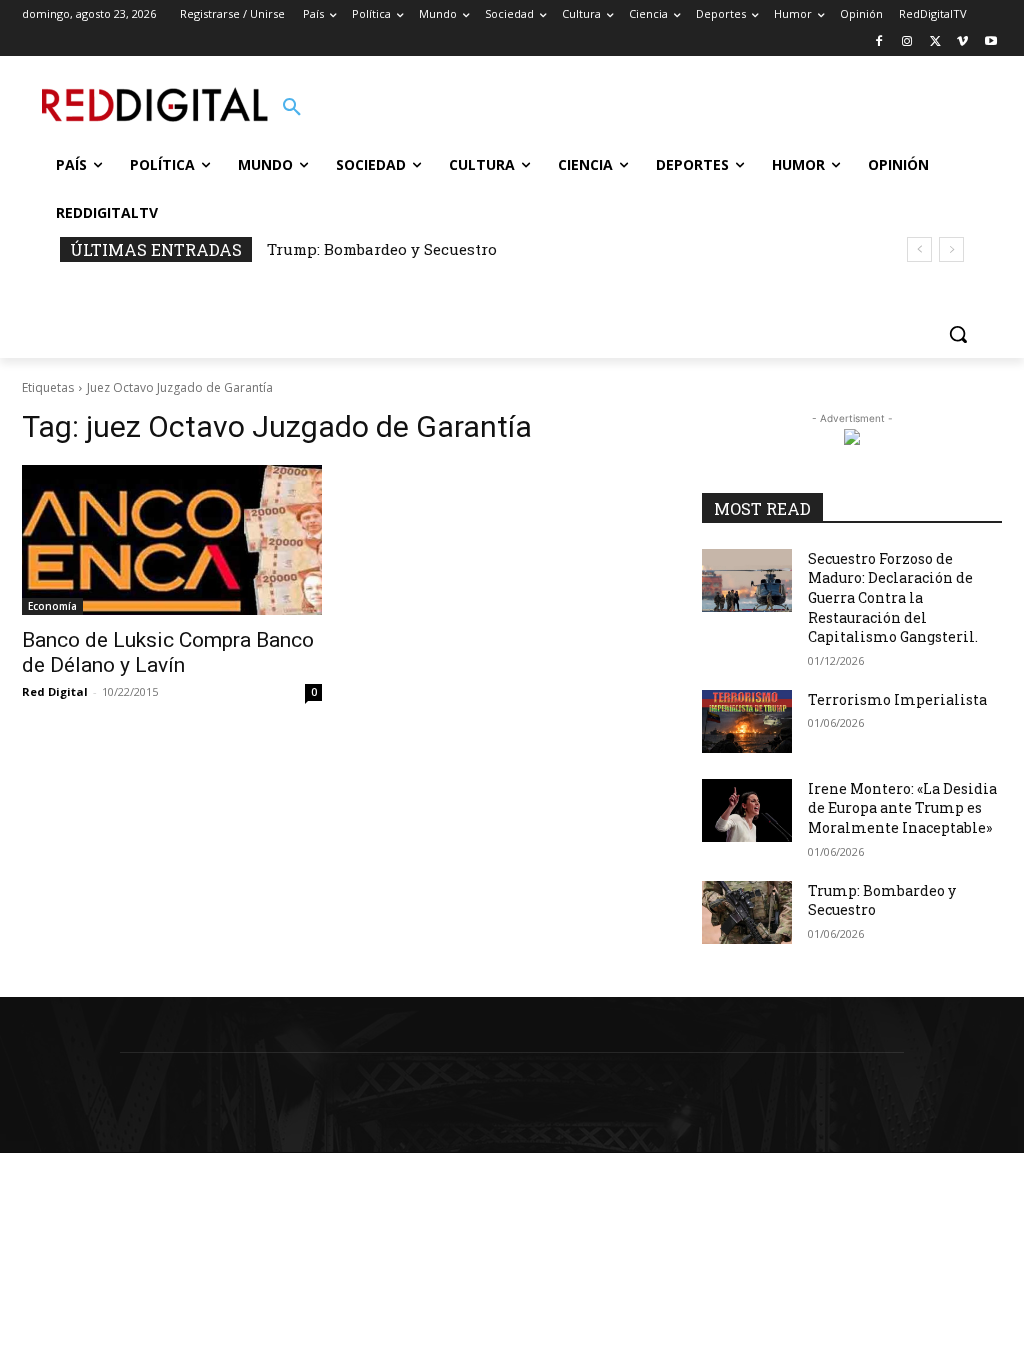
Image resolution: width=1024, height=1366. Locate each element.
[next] (951, 249)
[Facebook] (879, 42)
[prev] (919, 249)
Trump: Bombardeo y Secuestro (382, 249)
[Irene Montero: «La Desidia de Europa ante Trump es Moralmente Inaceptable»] (747, 810)
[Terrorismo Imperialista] (747, 721)
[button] (292, 108)
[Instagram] (907, 42)
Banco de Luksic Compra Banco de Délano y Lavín (168, 652)
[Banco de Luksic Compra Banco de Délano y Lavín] (172, 540)
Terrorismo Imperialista (897, 699)
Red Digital (55, 691)
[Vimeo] (962, 42)
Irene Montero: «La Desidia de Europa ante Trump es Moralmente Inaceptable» (902, 808)
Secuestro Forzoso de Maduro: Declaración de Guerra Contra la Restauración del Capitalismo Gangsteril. (893, 597)
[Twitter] (935, 42)
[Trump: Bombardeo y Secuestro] (747, 912)
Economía (52, 606)
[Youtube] (990, 42)
